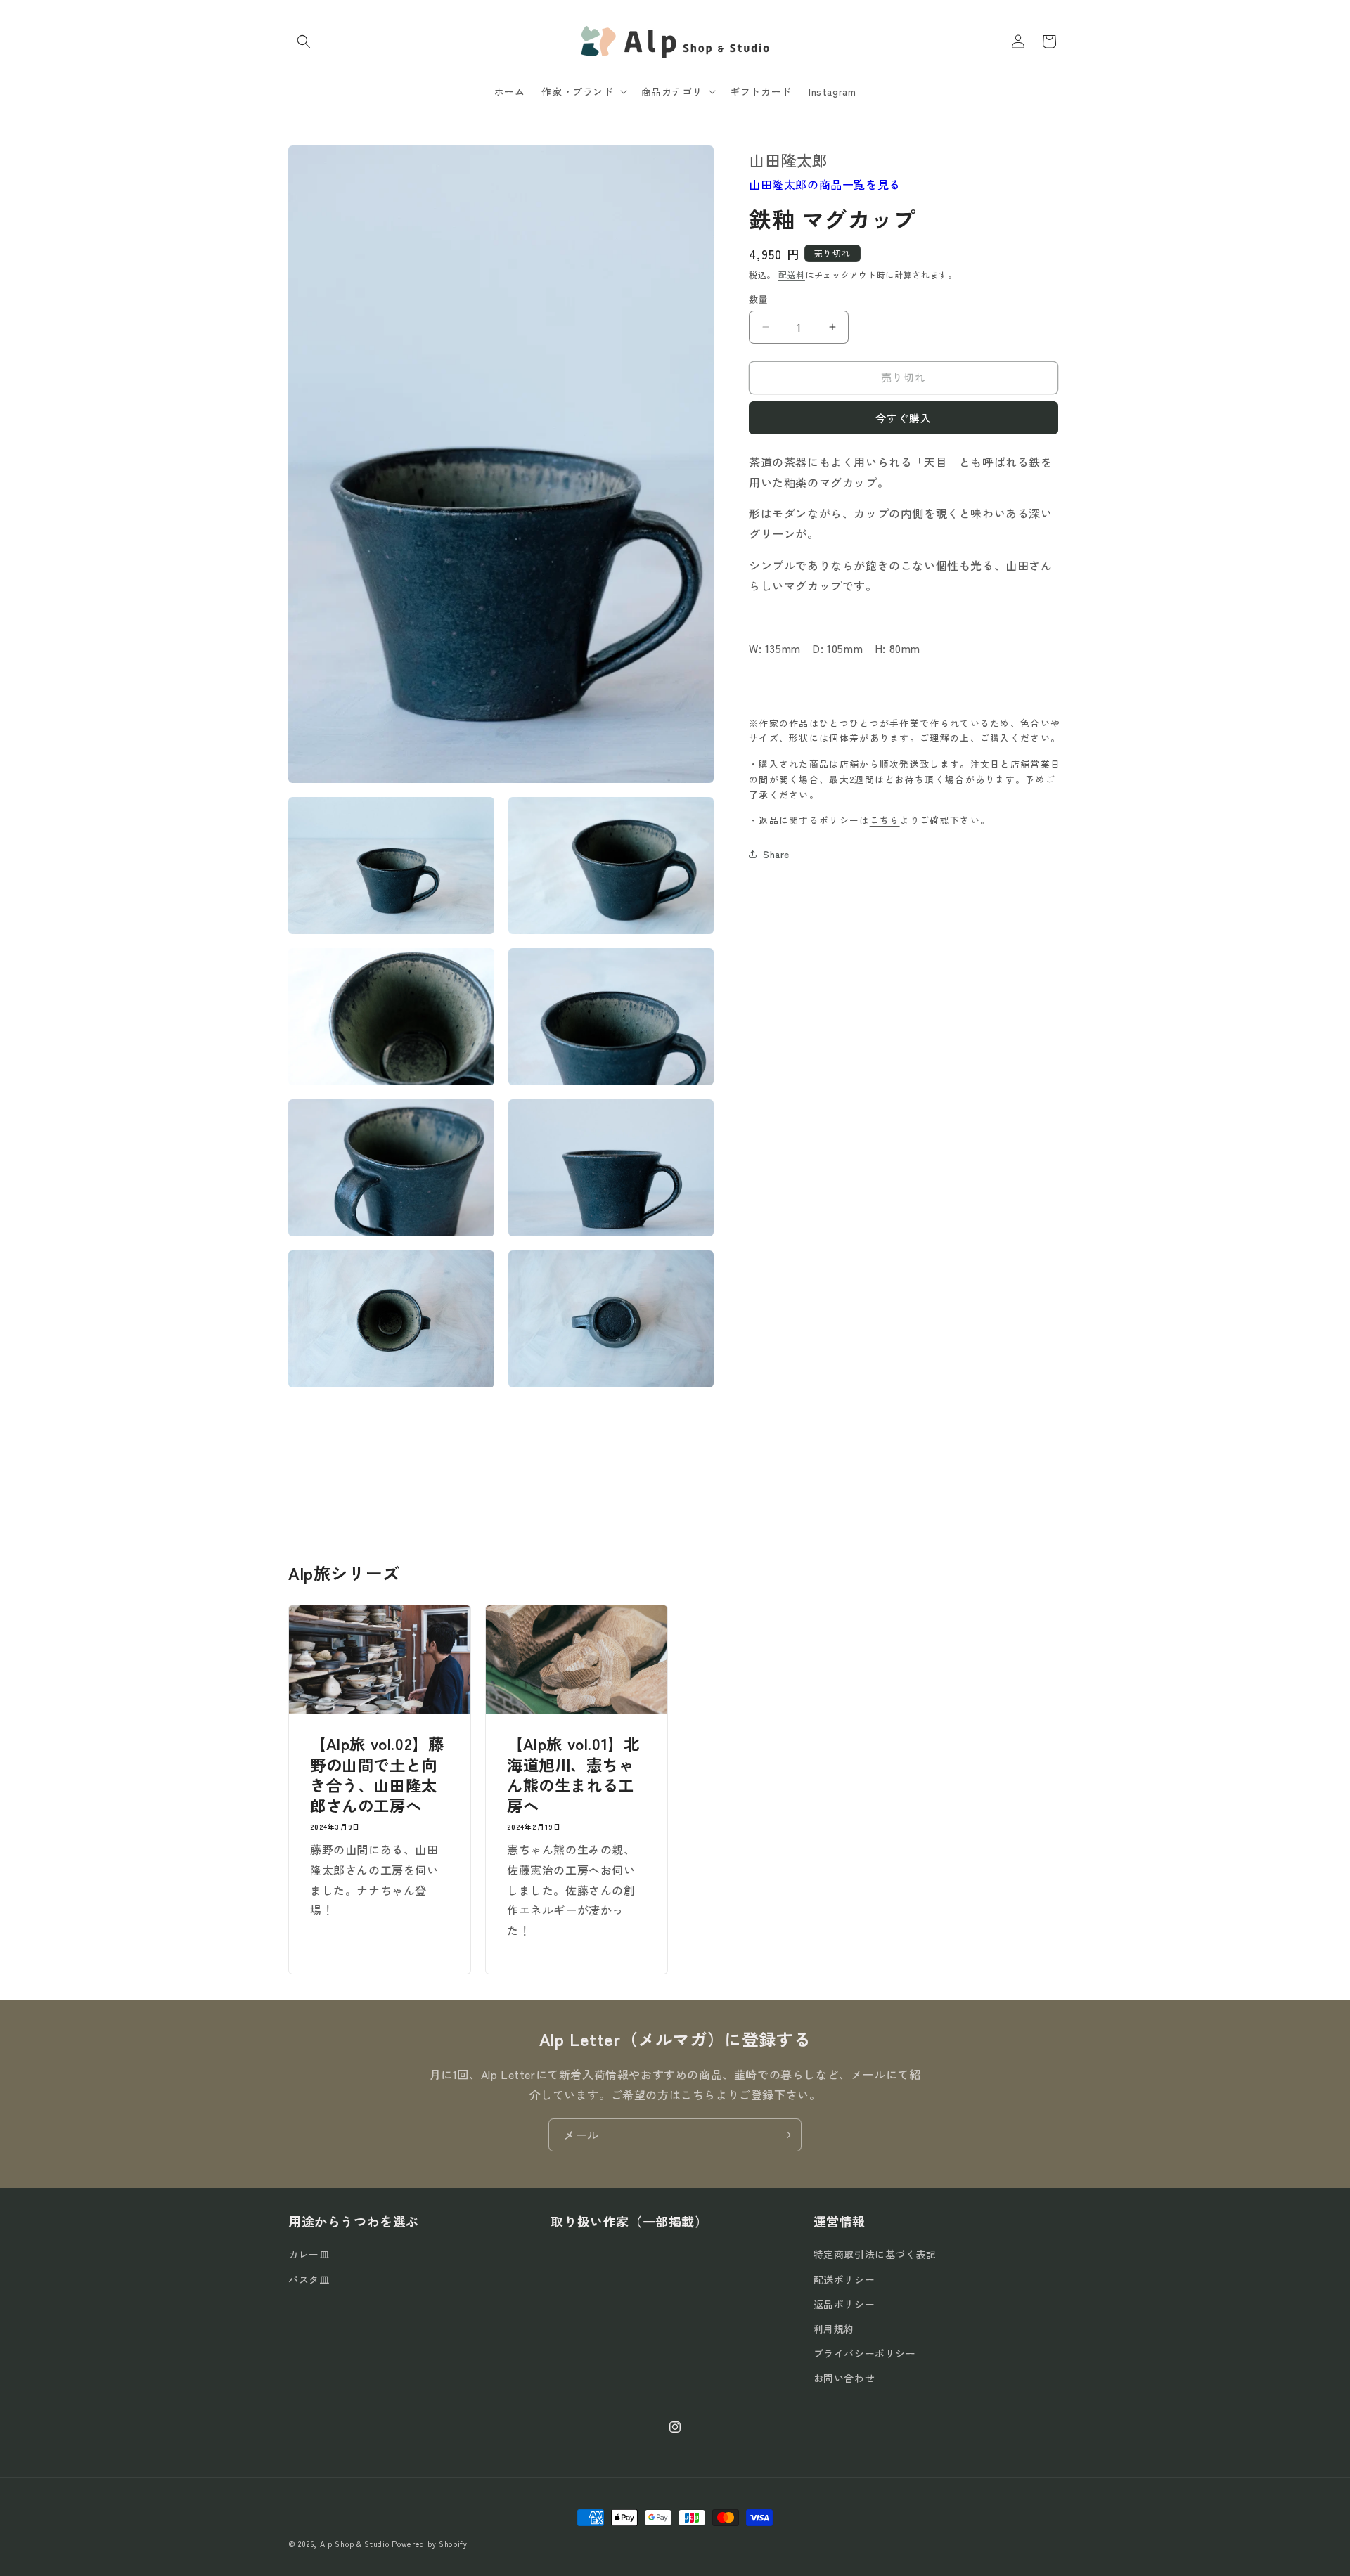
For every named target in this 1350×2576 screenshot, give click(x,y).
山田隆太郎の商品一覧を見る (825, 183)
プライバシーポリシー (865, 2353)
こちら (885, 820)
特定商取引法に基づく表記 (875, 2254)
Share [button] (776, 853)
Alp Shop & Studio (355, 2544)
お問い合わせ (844, 2378)
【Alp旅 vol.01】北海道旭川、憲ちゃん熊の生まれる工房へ (573, 1775)
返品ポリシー (844, 2304)
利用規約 (834, 2329)
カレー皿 (309, 2254)
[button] (304, 41)
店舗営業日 (1036, 764)
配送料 (792, 274)
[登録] (785, 2135)
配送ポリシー (844, 2279)
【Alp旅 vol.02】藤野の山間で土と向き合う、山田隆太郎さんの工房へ (377, 1775)
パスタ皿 (309, 2279)
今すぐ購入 (904, 417)
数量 (758, 299)
